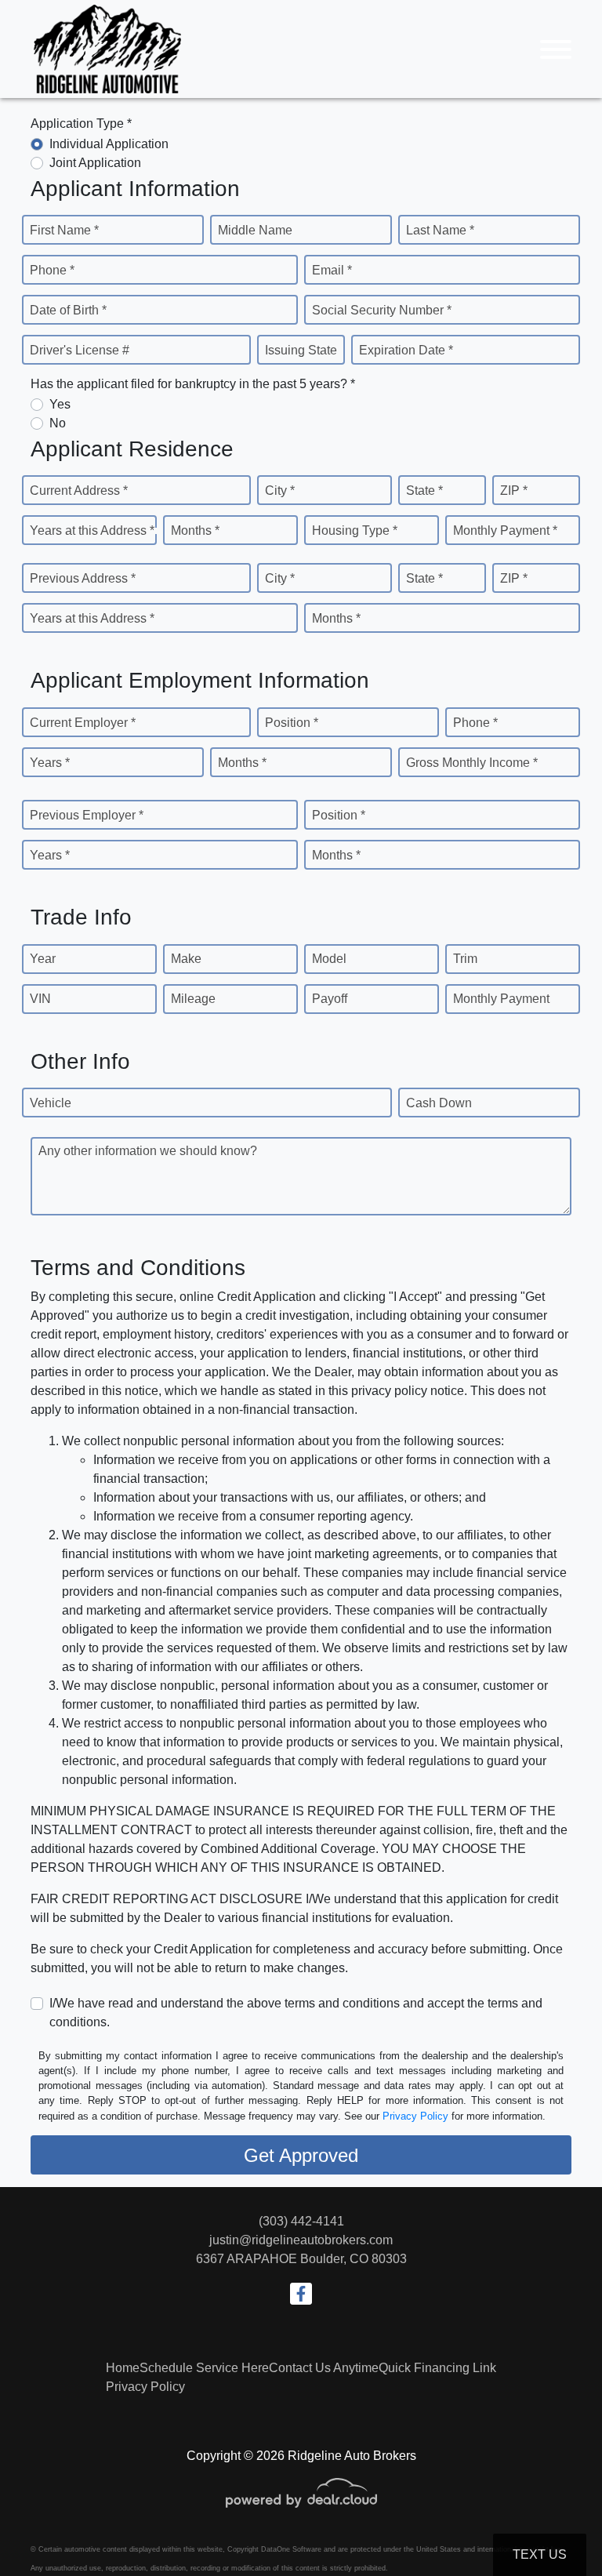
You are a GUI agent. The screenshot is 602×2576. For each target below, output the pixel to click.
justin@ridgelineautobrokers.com (301, 2240)
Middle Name (255, 230)
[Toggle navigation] (556, 49)
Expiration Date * (406, 350)
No (58, 423)
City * (280, 490)
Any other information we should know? (148, 1151)
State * (424, 490)
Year (43, 959)
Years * (50, 763)
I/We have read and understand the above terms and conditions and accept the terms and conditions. (296, 2013)
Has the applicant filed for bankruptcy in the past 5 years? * (193, 384)
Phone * (52, 270)
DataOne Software (291, 2549)
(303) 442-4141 (301, 2221)
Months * (195, 530)
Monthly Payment (501, 999)
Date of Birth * (68, 310)
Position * (292, 723)
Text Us (540, 2554)
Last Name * (440, 230)
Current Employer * (83, 723)
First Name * (64, 230)
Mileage (193, 999)
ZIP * (514, 490)
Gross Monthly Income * (472, 763)
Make (186, 959)
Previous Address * (83, 578)
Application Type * (81, 124)
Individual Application (109, 144)
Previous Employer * (87, 815)
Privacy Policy (415, 2116)
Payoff (330, 999)
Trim (465, 959)
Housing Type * (355, 530)
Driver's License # (80, 350)
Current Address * (79, 490)
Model (329, 959)
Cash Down (439, 1103)
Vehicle (51, 1103)
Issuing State (301, 350)
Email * (332, 270)
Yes (60, 404)
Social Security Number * (382, 310)
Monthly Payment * (505, 530)
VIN (40, 999)
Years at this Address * (92, 530)
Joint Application (95, 163)
